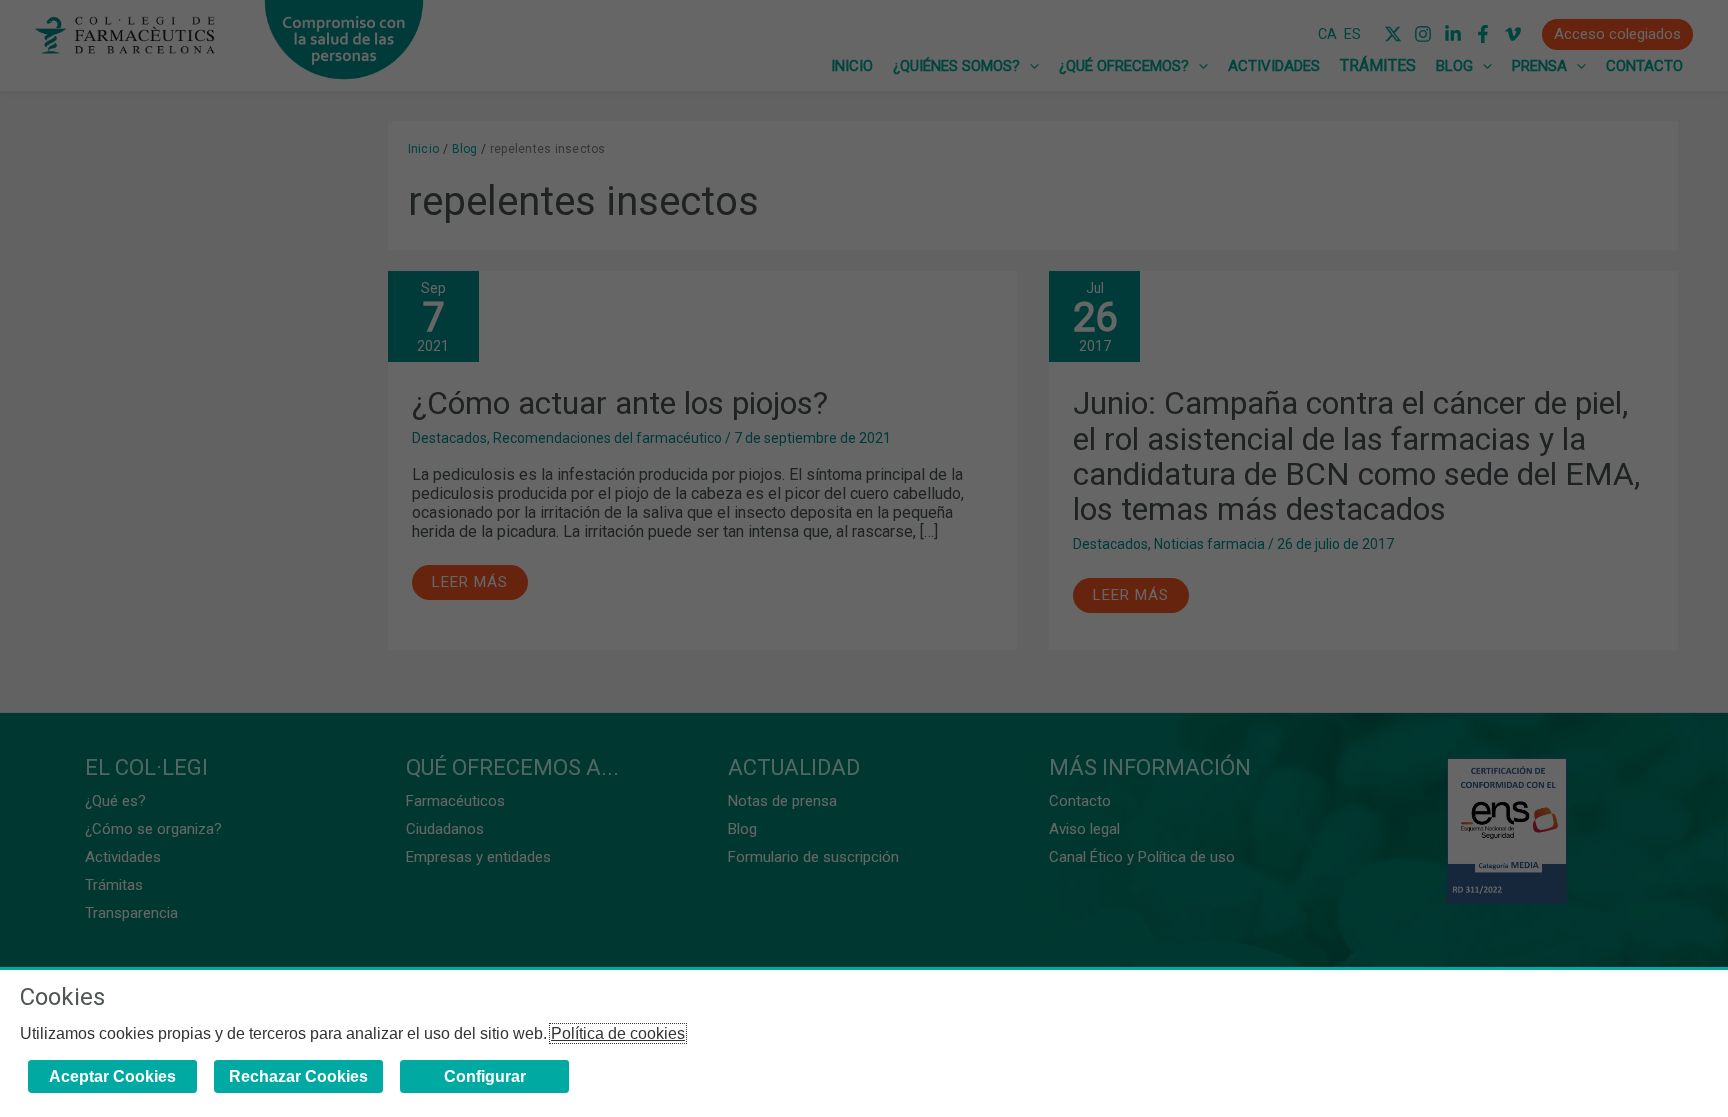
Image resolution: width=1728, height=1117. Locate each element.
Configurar (485, 1076)
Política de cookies (618, 1033)
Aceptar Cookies (112, 1076)
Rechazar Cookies (298, 1076)
